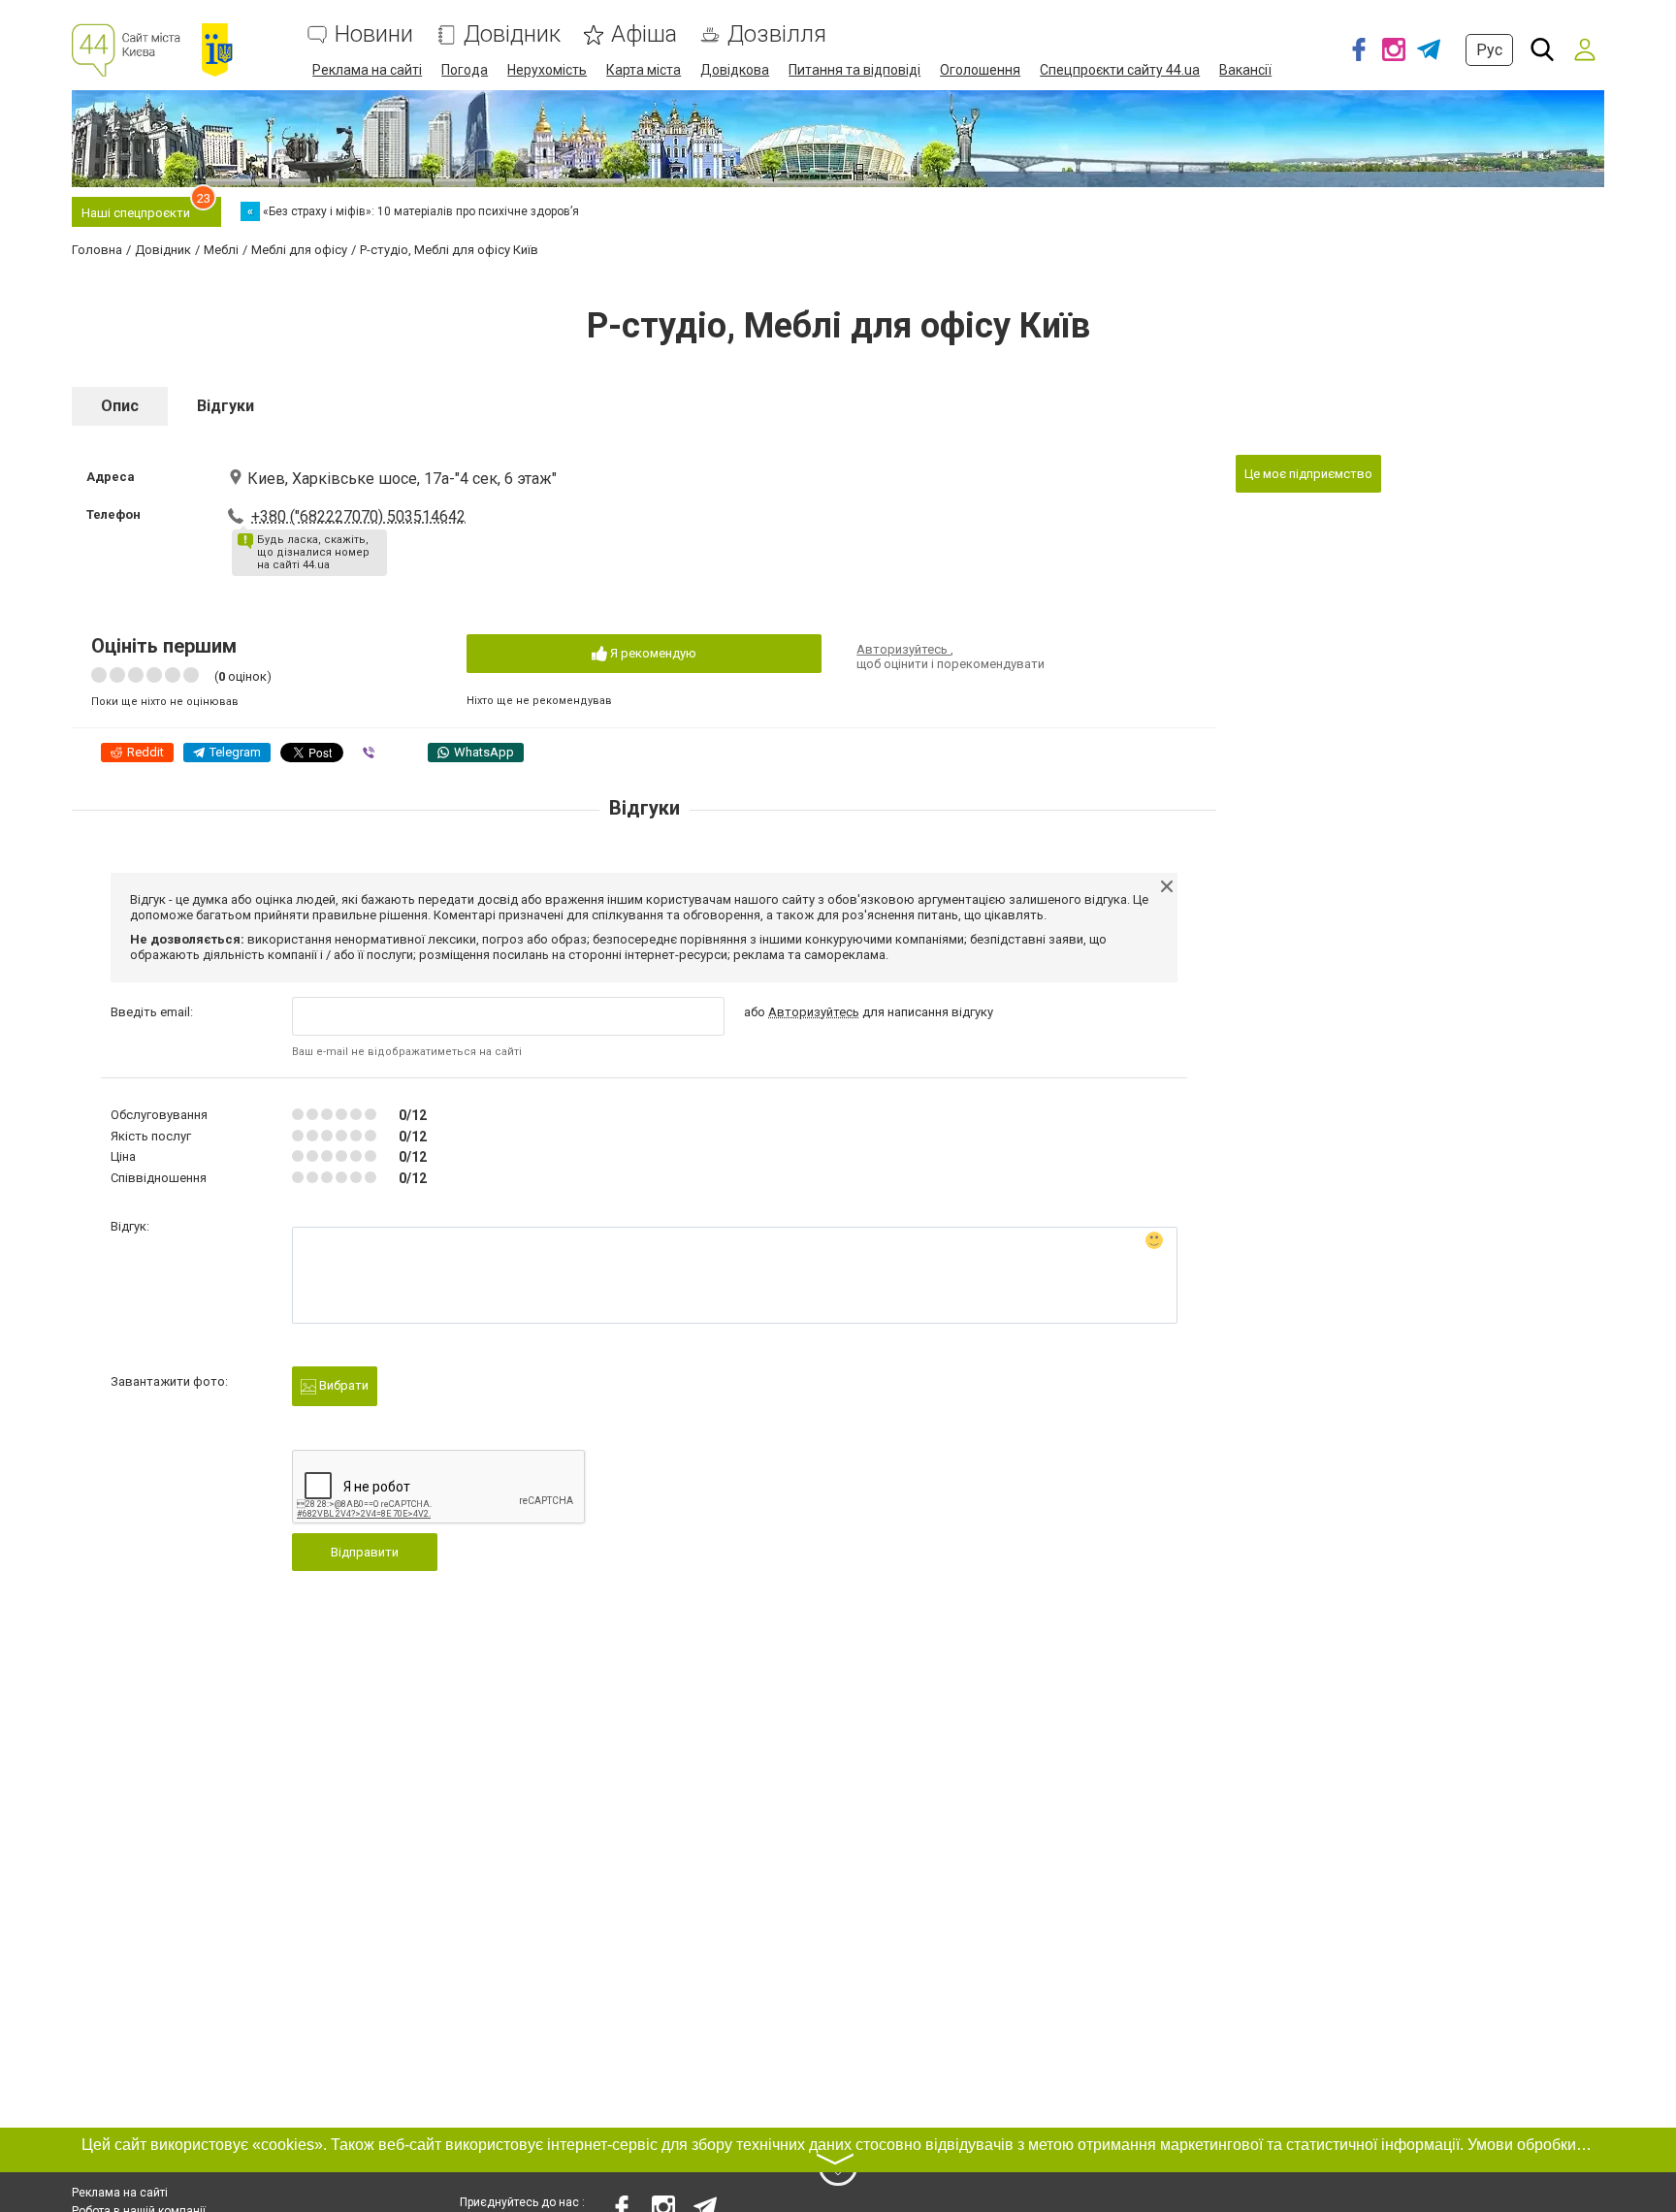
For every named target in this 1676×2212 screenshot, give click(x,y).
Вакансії (1245, 70)
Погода (465, 70)
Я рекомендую (652, 653)
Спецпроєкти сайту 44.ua (1120, 70)
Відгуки (226, 406)
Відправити (365, 1552)
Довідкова (735, 70)
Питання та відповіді (854, 70)
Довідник (512, 34)
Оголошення (980, 70)
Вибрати (342, 1385)
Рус (1489, 50)
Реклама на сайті (367, 70)
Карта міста (644, 70)
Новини (374, 34)
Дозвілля (777, 34)
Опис (120, 406)
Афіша (644, 34)
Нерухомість (547, 70)
